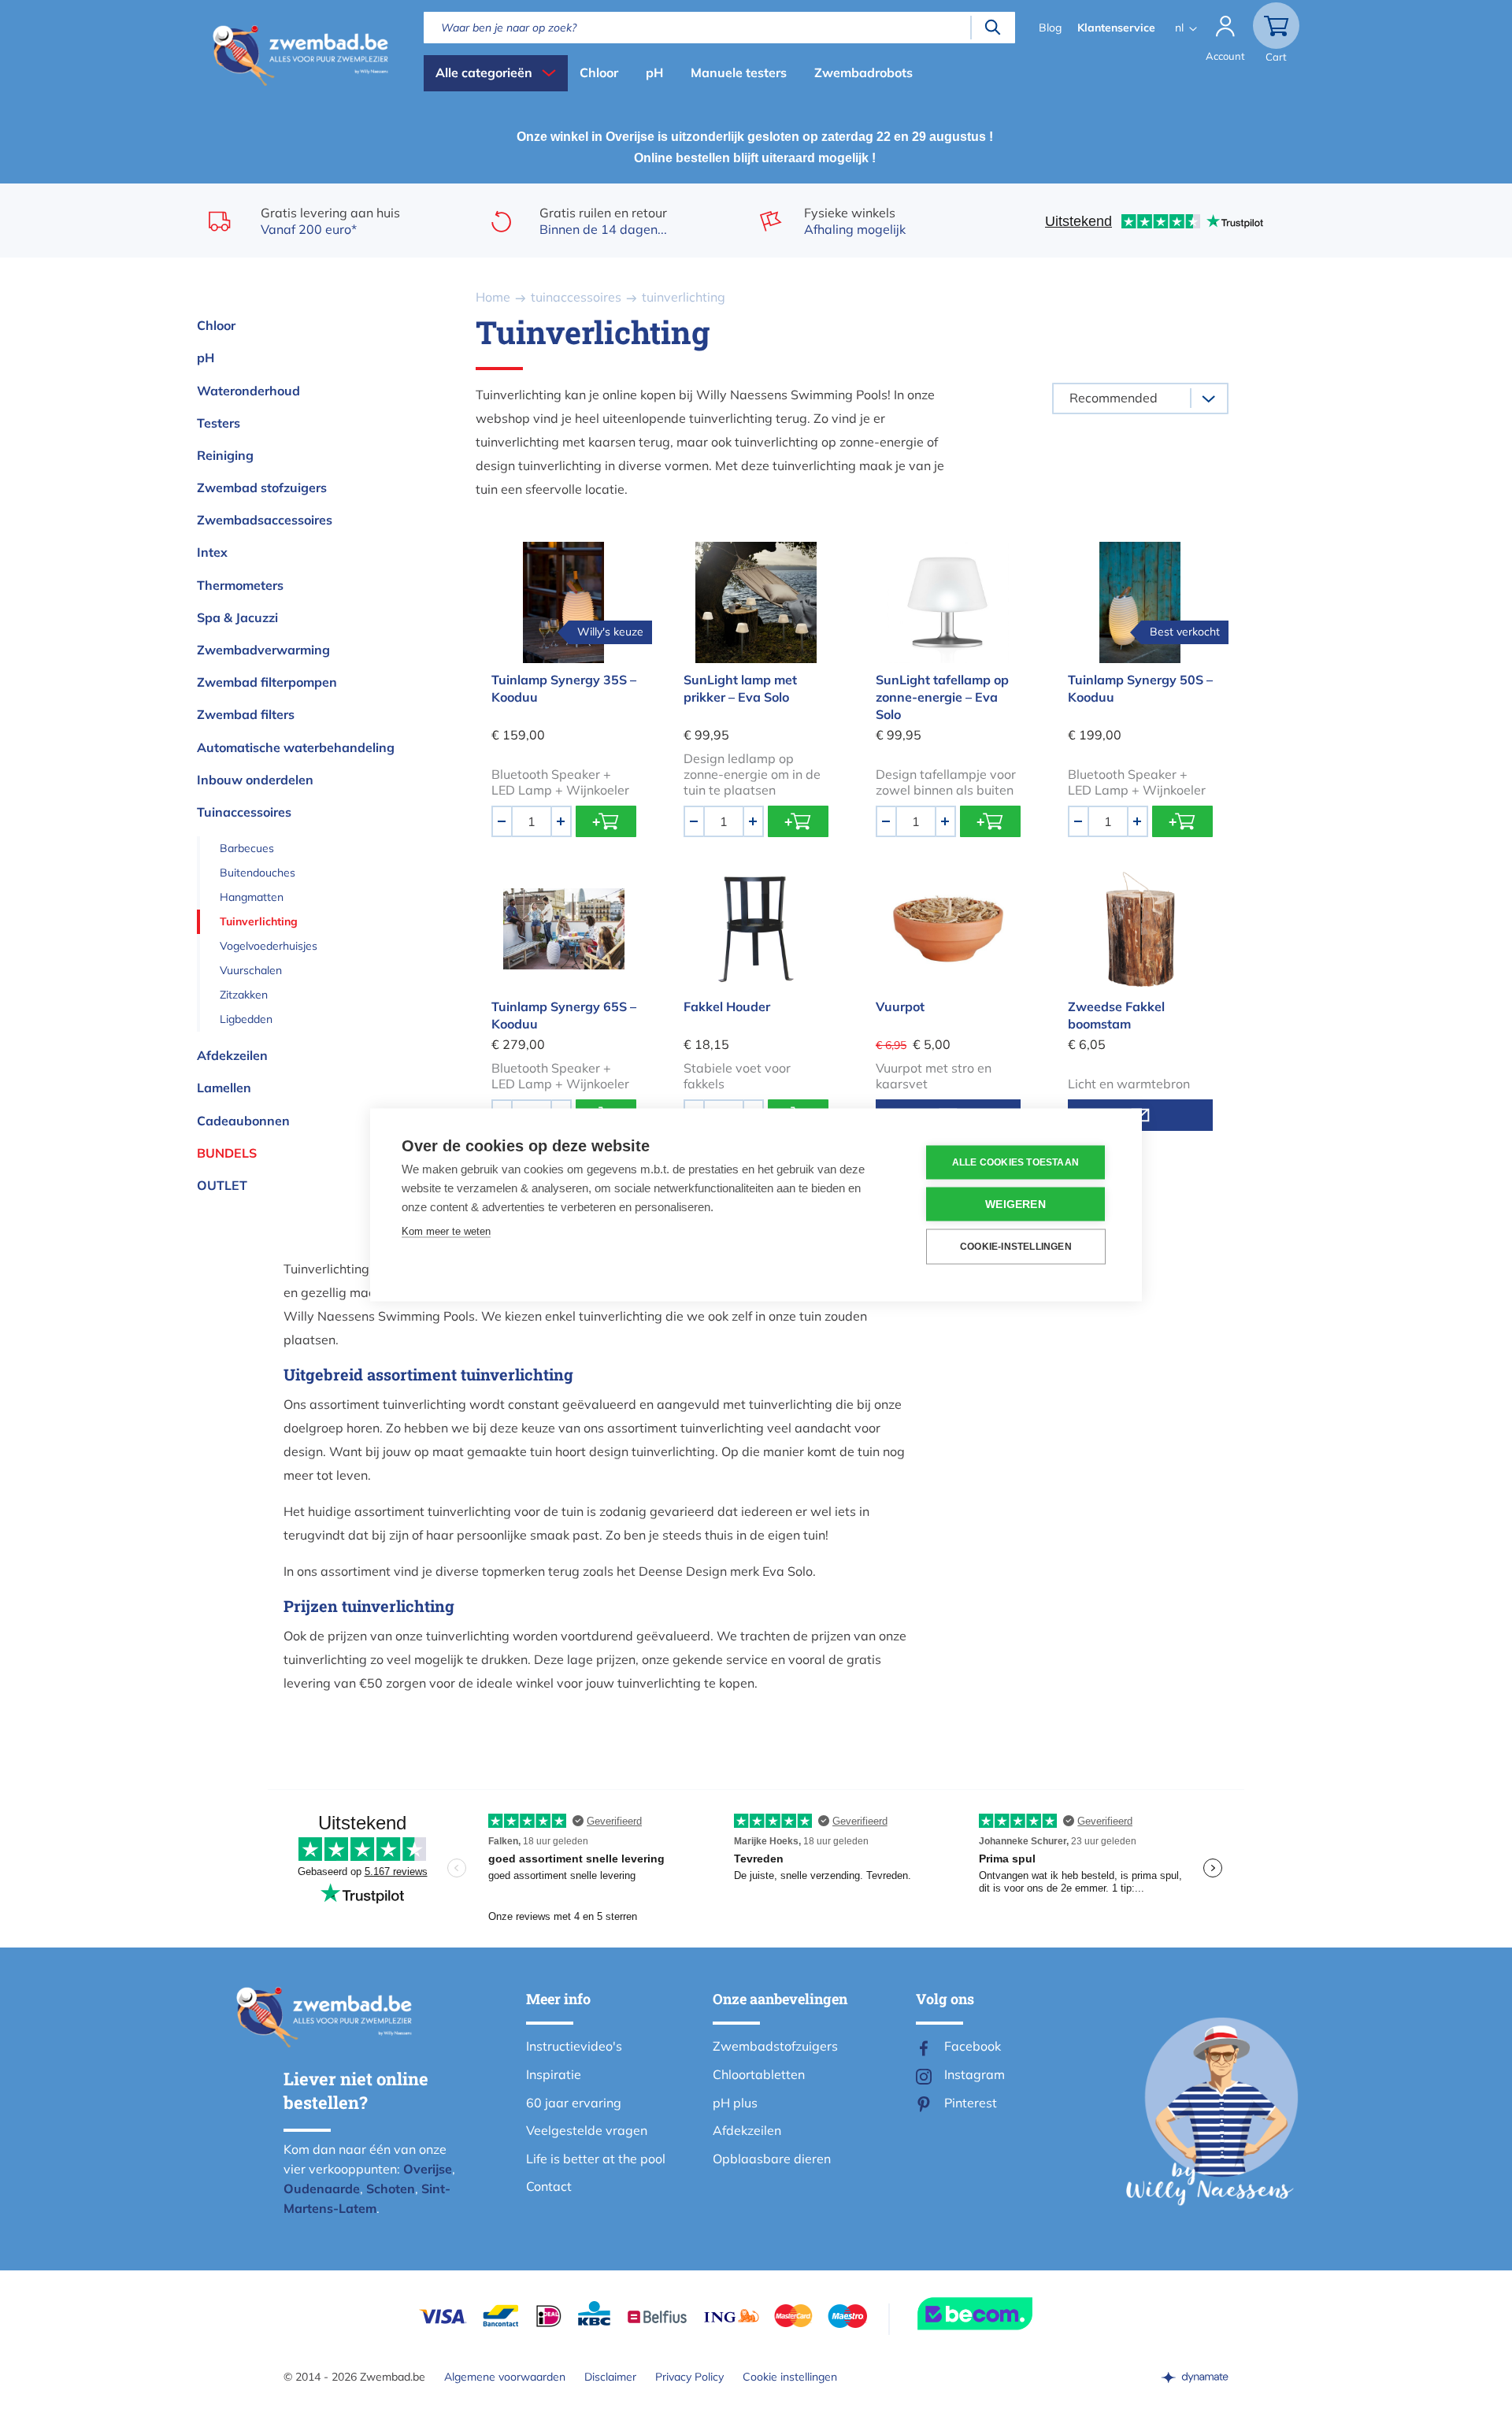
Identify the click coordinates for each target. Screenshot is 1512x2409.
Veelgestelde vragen (587, 2130)
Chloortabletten (759, 2074)
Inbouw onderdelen (255, 780)
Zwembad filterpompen (267, 682)
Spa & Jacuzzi (237, 617)
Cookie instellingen (790, 2377)
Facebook (973, 2046)
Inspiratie (554, 2074)
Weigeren (1015, 1204)
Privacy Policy (689, 2377)
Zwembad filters (246, 714)
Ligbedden (246, 1019)
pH (654, 72)
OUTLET (222, 1185)
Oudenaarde (322, 2188)
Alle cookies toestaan (1015, 1162)
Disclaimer (610, 2377)
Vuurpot (900, 1006)
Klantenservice (1116, 28)
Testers (219, 423)
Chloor (599, 72)
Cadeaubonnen (243, 1121)
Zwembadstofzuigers (775, 2046)
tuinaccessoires (576, 297)
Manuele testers (739, 72)
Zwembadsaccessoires (265, 520)
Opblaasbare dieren (772, 2159)
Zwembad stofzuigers (262, 487)
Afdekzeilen (232, 1055)
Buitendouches (258, 873)
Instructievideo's (574, 2046)
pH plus (735, 2103)
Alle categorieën (484, 72)
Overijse (428, 2169)
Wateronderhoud (248, 391)
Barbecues (247, 848)
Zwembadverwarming (263, 650)
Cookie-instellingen (1016, 1247)
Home (493, 297)
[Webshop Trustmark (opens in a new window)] (1003, 2314)
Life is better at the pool (596, 2159)
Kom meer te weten (446, 1230)
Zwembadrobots (863, 72)
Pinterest (971, 2103)
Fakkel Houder (727, 1006)
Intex (212, 552)
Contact (549, 2186)
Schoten (391, 2188)
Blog (1050, 28)
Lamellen (224, 1088)
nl (1179, 28)
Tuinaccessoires (244, 812)
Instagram (975, 2074)
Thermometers (240, 585)
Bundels (227, 1153)
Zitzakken (244, 995)
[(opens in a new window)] (1195, 2377)
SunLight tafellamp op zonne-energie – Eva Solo (942, 697)
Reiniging (225, 455)
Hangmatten (252, 897)
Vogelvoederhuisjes (269, 946)
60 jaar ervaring (574, 2103)
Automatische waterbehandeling (296, 747)
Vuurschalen (251, 970)
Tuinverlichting (259, 921)
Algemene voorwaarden (505, 2377)
